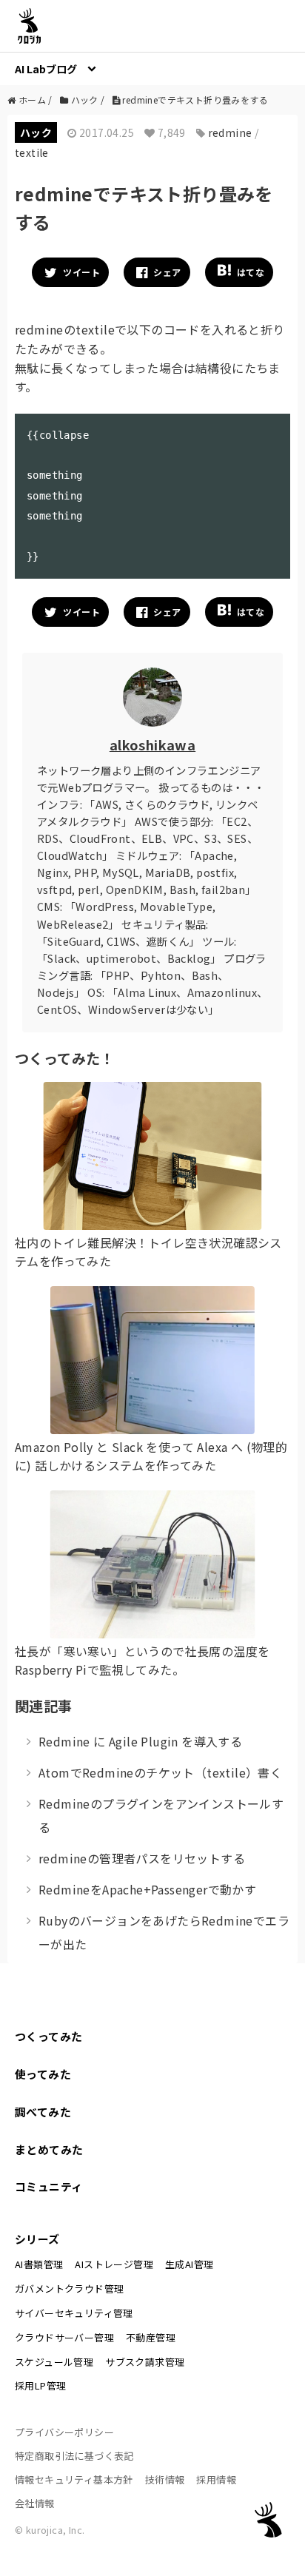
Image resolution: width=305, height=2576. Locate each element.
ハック (36, 132)
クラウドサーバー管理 (64, 2337)
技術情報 (165, 2479)
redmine (230, 132)
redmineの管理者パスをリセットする (142, 1858)
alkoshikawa (152, 744)
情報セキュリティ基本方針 (74, 2479)
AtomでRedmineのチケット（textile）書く (160, 1772)
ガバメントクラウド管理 (69, 2289)
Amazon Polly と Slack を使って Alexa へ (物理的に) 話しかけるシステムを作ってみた (151, 1456)
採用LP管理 (40, 2385)
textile (32, 152)
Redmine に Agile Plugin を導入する (140, 1741)
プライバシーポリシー (64, 2432)
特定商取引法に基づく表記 (74, 2456)
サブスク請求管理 (145, 2362)
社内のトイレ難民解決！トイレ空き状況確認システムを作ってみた (148, 1252)
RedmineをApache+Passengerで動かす (147, 1889)
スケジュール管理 (54, 2362)
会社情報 (35, 2503)
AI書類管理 (39, 2264)
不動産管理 (151, 2337)
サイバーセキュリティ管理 (74, 2313)
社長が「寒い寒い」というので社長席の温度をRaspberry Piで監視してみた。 (142, 1661)
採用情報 (216, 2479)
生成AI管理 (189, 2264)
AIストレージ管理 (114, 2264)
